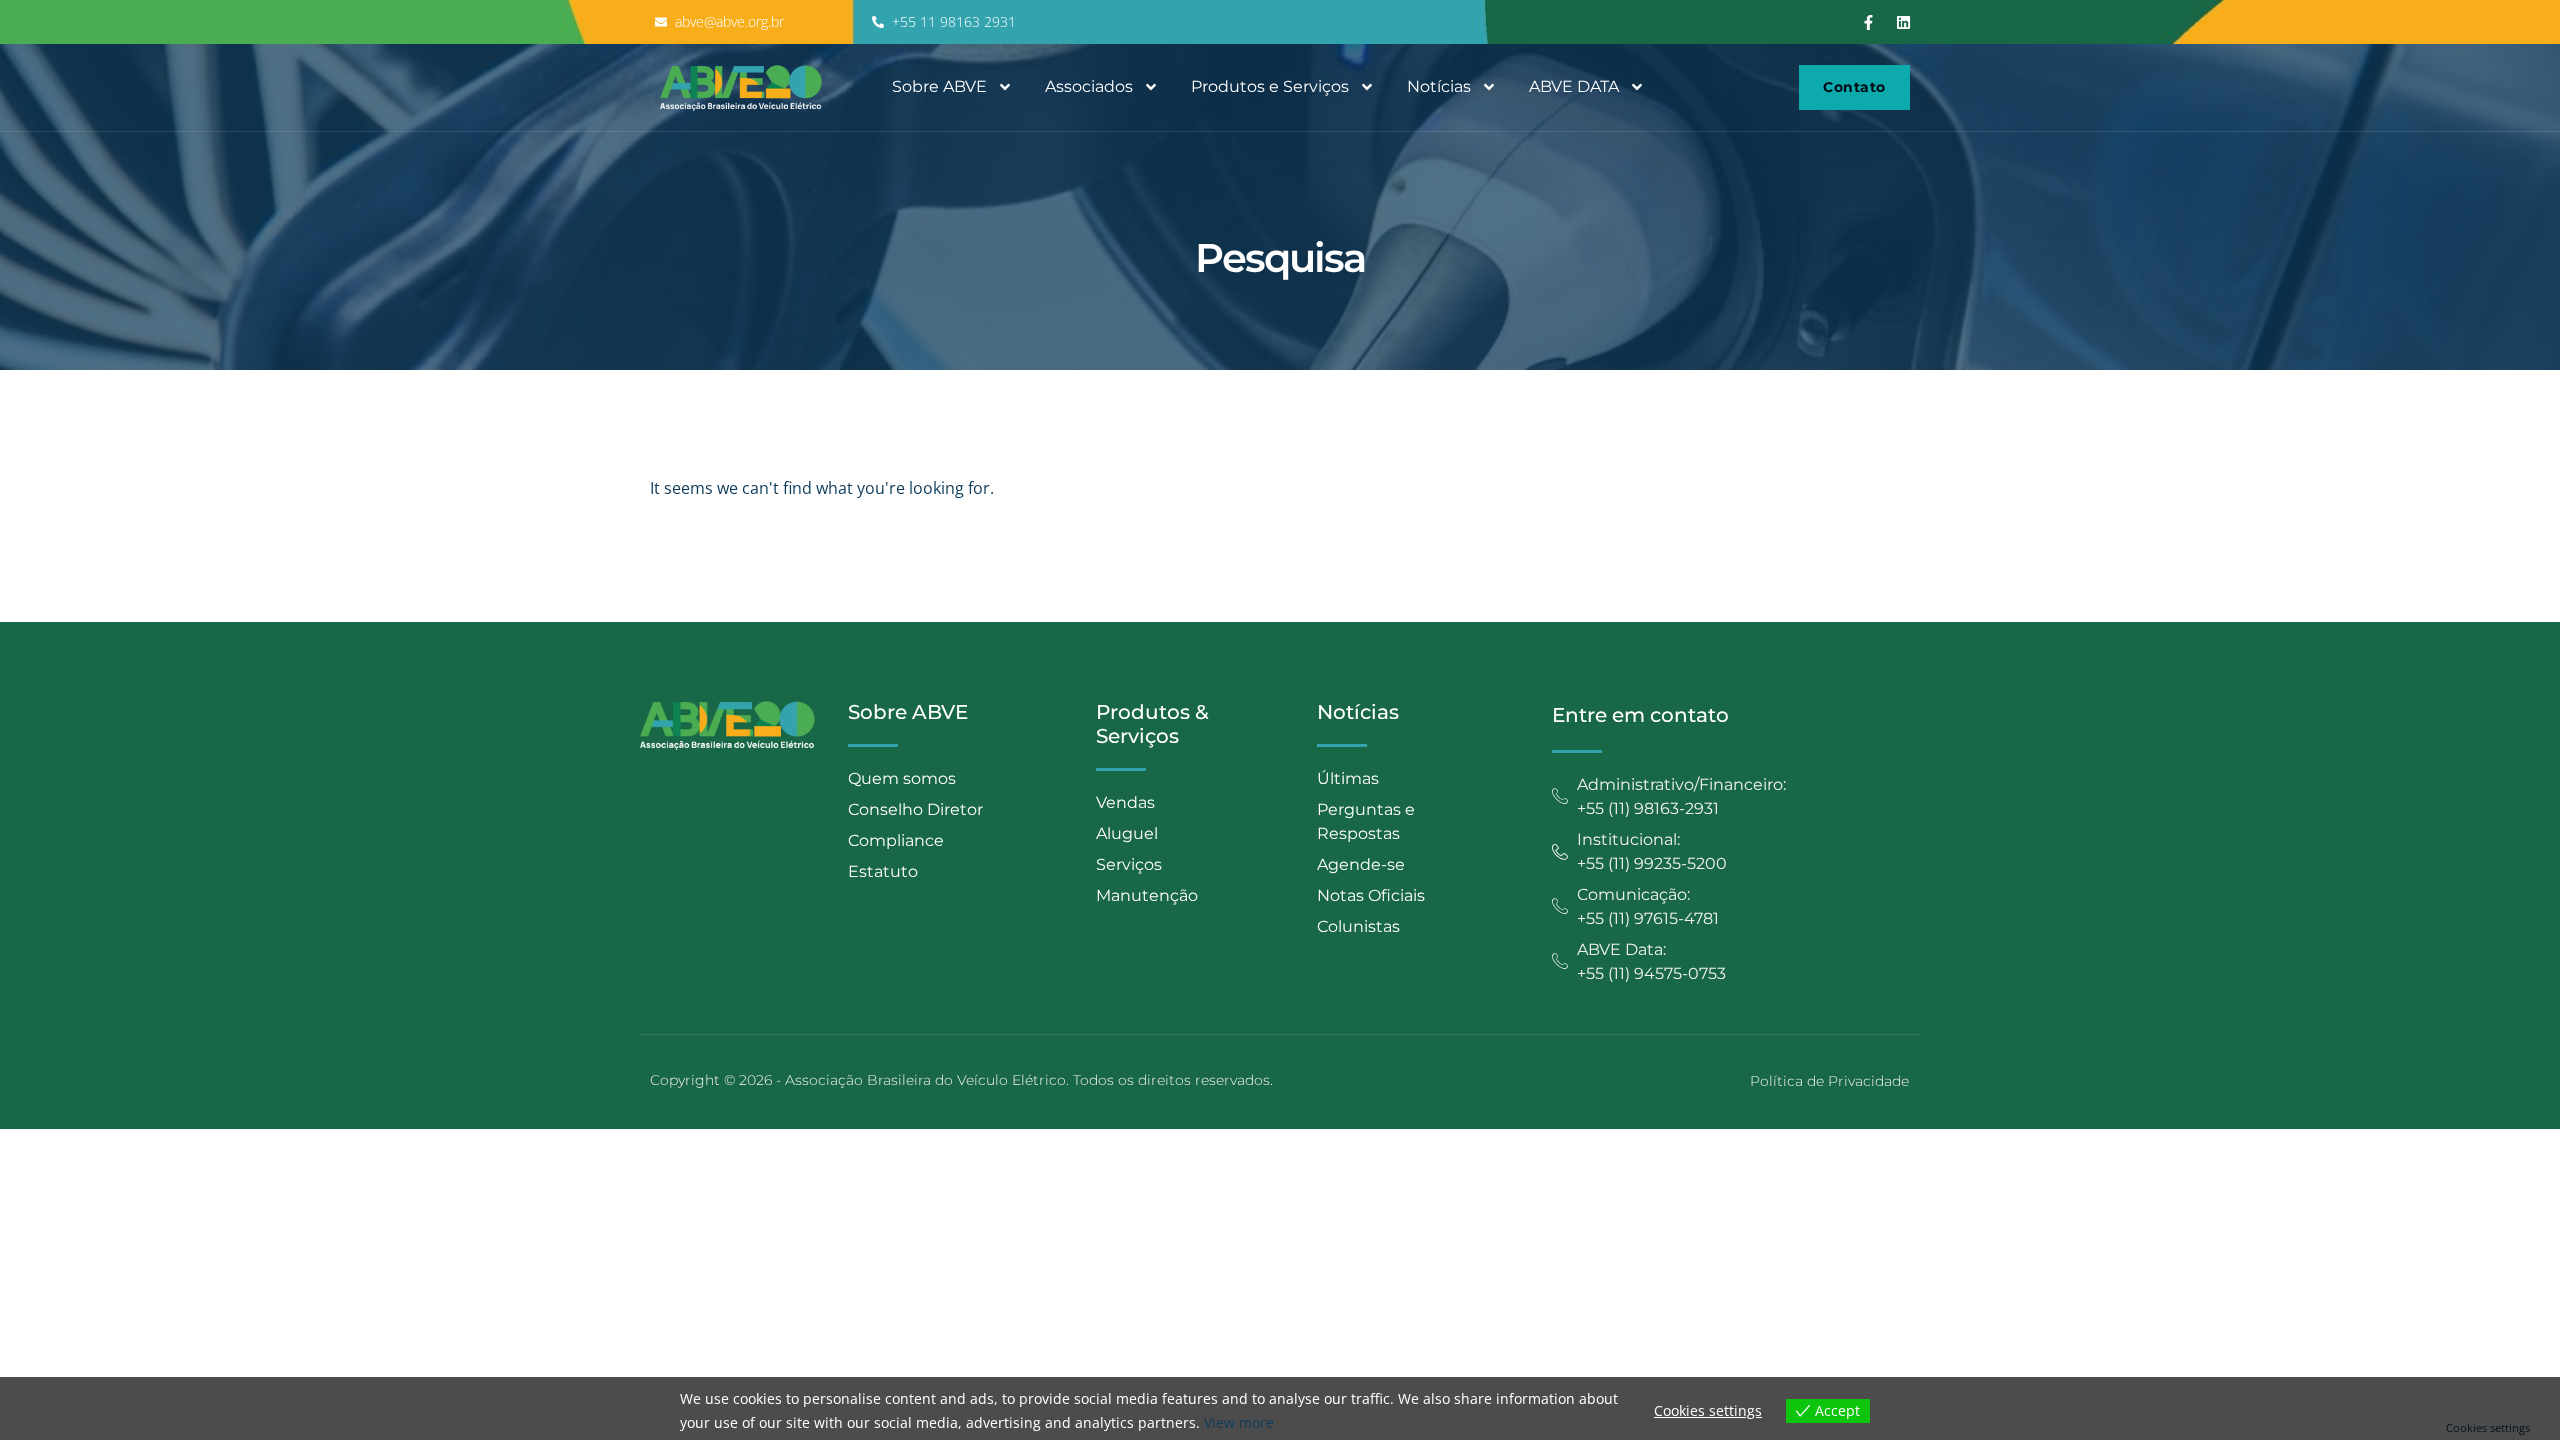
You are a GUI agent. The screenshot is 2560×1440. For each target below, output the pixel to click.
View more (1239, 1422)
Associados (1089, 86)
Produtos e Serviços (1270, 86)
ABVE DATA (1574, 86)
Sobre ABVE (939, 86)
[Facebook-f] (1869, 22)
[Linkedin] (1904, 22)
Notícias (1439, 86)
